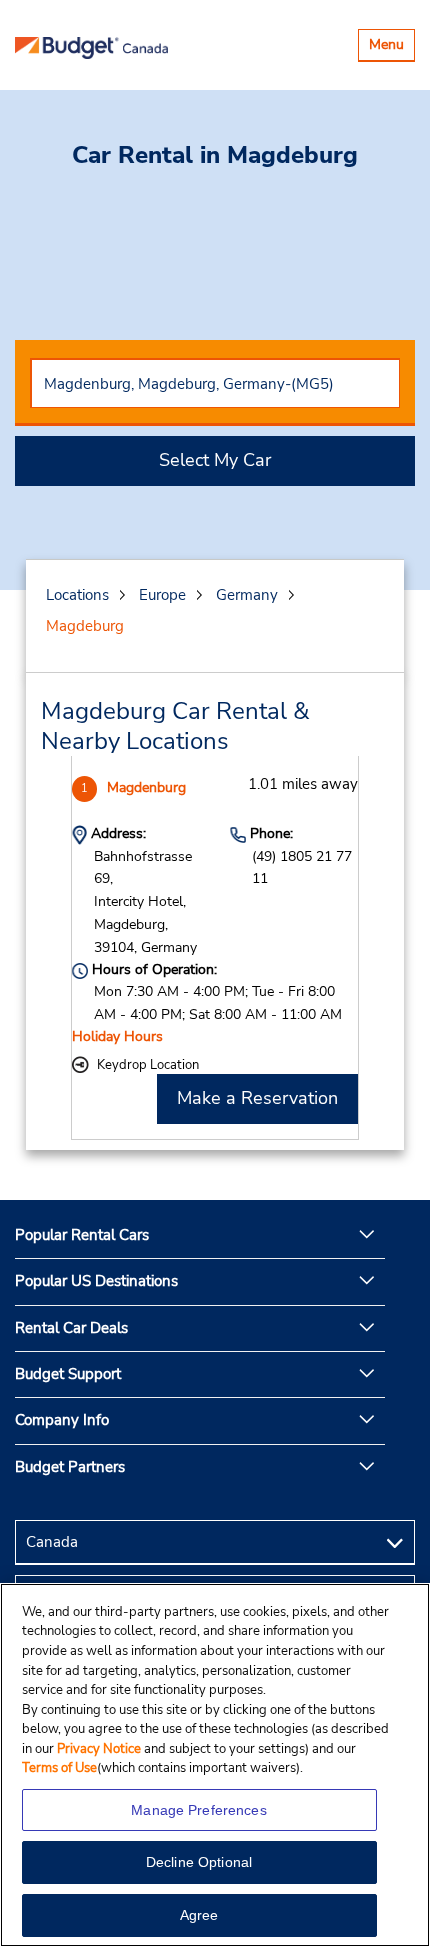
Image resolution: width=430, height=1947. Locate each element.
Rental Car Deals (71, 1328)
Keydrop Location (148, 1065)
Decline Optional (199, 1862)
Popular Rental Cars (82, 1235)
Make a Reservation (257, 1098)
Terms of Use (59, 1768)
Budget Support (68, 1374)
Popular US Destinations (96, 1281)
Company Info (62, 1420)
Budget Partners (70, 1467)
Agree (199, 1915)
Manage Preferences (199, 1810)
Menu (391, 47)
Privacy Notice (100, 1749)
